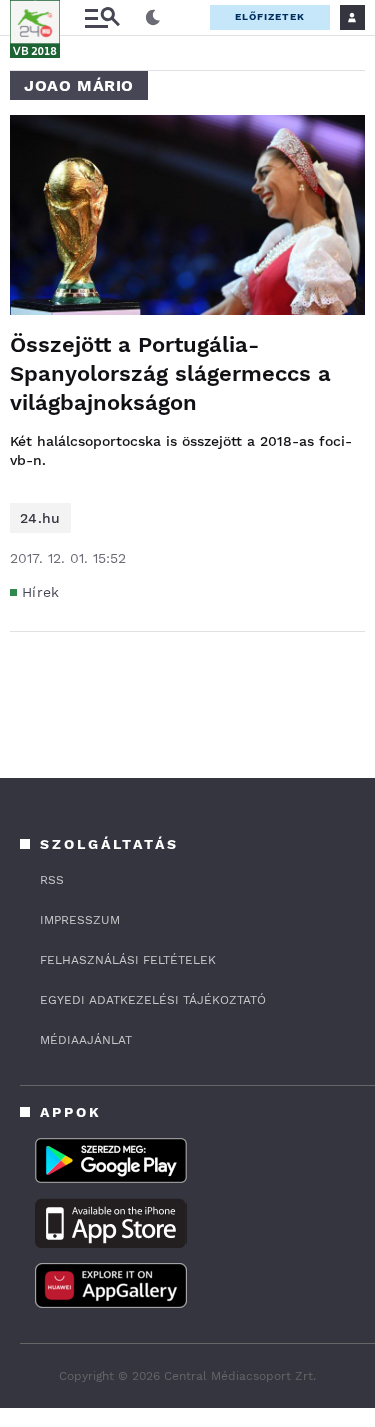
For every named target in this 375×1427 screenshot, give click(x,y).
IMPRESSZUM (80, 920)
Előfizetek (270, 16)
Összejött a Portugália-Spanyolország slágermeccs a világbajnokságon (170, 373)
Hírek (41, 592)
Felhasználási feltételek (128, 960)
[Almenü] (102, 17)
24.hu (40, 518)
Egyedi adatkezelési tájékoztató (153, 1000)
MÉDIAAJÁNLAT (86, 1040)
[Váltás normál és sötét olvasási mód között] (153, 18)
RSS (52, 880)
